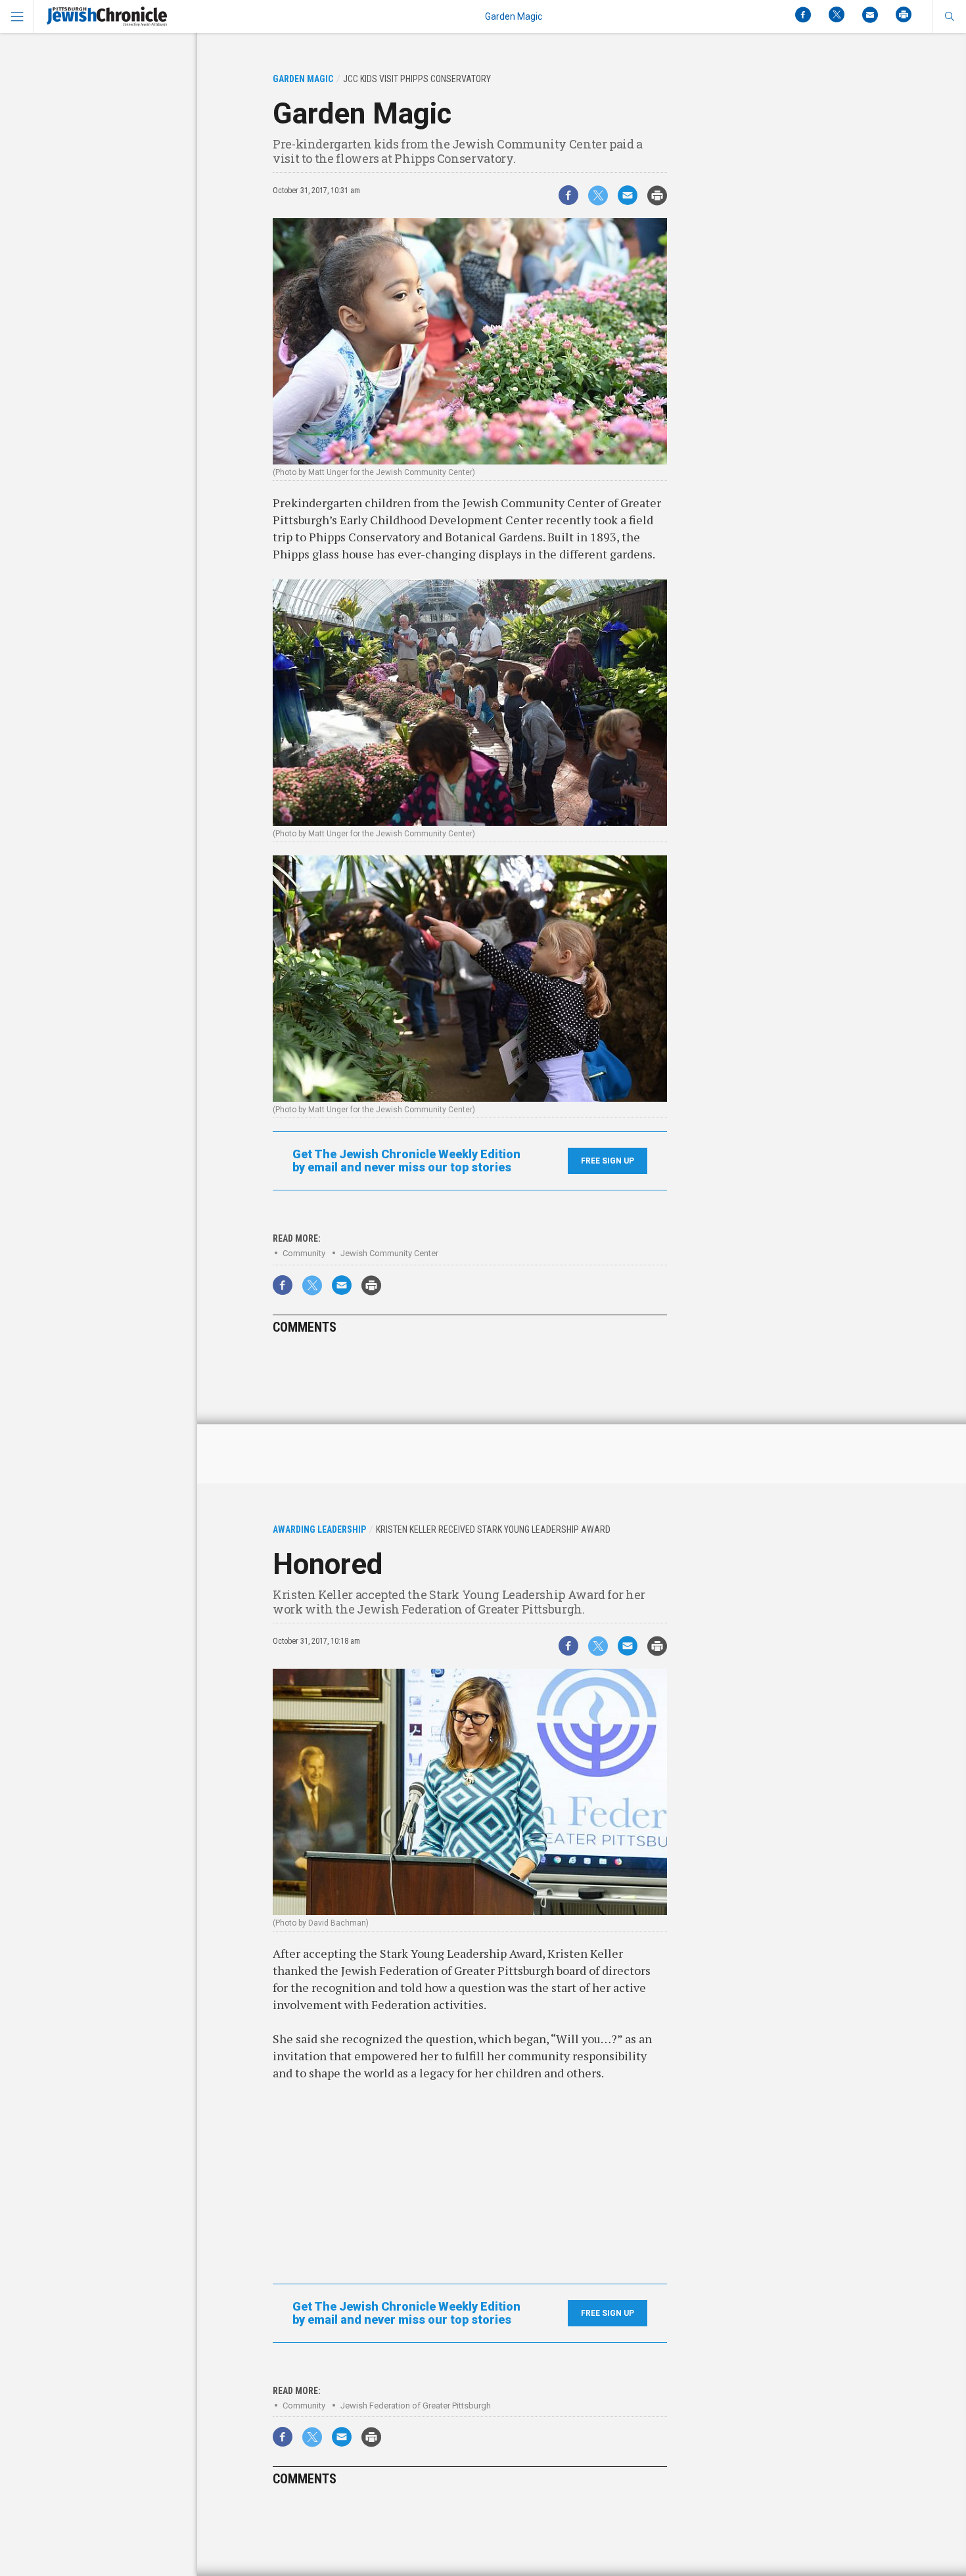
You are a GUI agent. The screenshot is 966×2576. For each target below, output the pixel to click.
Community (304, 1253)
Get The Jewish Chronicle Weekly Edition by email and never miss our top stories (406, 1161)
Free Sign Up (608, 1161)
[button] (949, 16)
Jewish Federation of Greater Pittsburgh (416, 2406)
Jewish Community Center (389, 1253)
